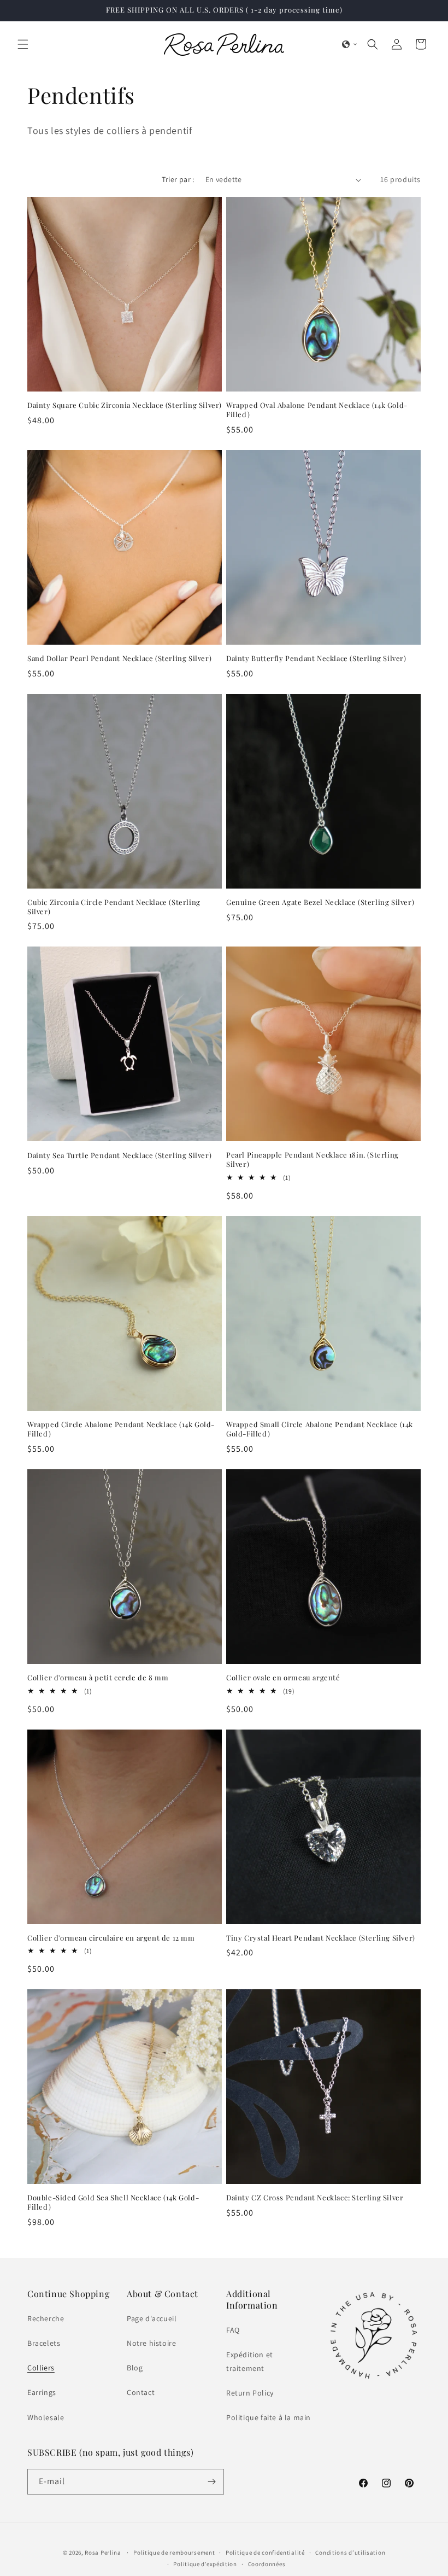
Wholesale (46, 2417)
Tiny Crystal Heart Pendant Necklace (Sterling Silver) (321, 1938)
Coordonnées (267, 2564)
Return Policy (250, 2393)
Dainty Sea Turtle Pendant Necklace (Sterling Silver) (119, 1155)
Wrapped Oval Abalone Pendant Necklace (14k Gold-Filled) (317, 410)
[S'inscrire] (211, 2482)
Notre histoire (151, 2343)
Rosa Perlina (103, 2552)
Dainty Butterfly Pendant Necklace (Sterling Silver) (316, 658)
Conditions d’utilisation (350, 2552)
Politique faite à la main (269, 2417)
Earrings (42, 2392)
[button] (23, 44)
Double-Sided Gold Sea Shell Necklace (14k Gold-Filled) (113, 2202)
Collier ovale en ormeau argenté (283, 1678)
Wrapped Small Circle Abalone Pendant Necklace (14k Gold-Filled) (320, 1429)
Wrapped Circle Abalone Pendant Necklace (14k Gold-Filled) (121, 1429)
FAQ (233, 2330)
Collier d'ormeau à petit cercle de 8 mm (98, 1678)
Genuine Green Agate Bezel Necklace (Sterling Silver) (320, 902)
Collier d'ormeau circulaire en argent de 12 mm (111, 1938)
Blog (135, 2368)
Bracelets (44, 2343)
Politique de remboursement (174, 2552)
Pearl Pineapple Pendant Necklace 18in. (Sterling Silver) (313, 1160)
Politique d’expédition (205, 2564)
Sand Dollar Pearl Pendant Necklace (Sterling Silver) (119, 658)
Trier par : (178, 179)
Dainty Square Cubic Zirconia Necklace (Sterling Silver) (125, 405)
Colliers (41, 2368)
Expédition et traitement (250, 2361)
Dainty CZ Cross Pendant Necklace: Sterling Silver (315, 2198)
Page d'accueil (152, 2318)
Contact (141, 2392)
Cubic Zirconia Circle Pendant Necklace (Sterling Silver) (114, 907)
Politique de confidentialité (265, 2552)
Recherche (46, 2318)
